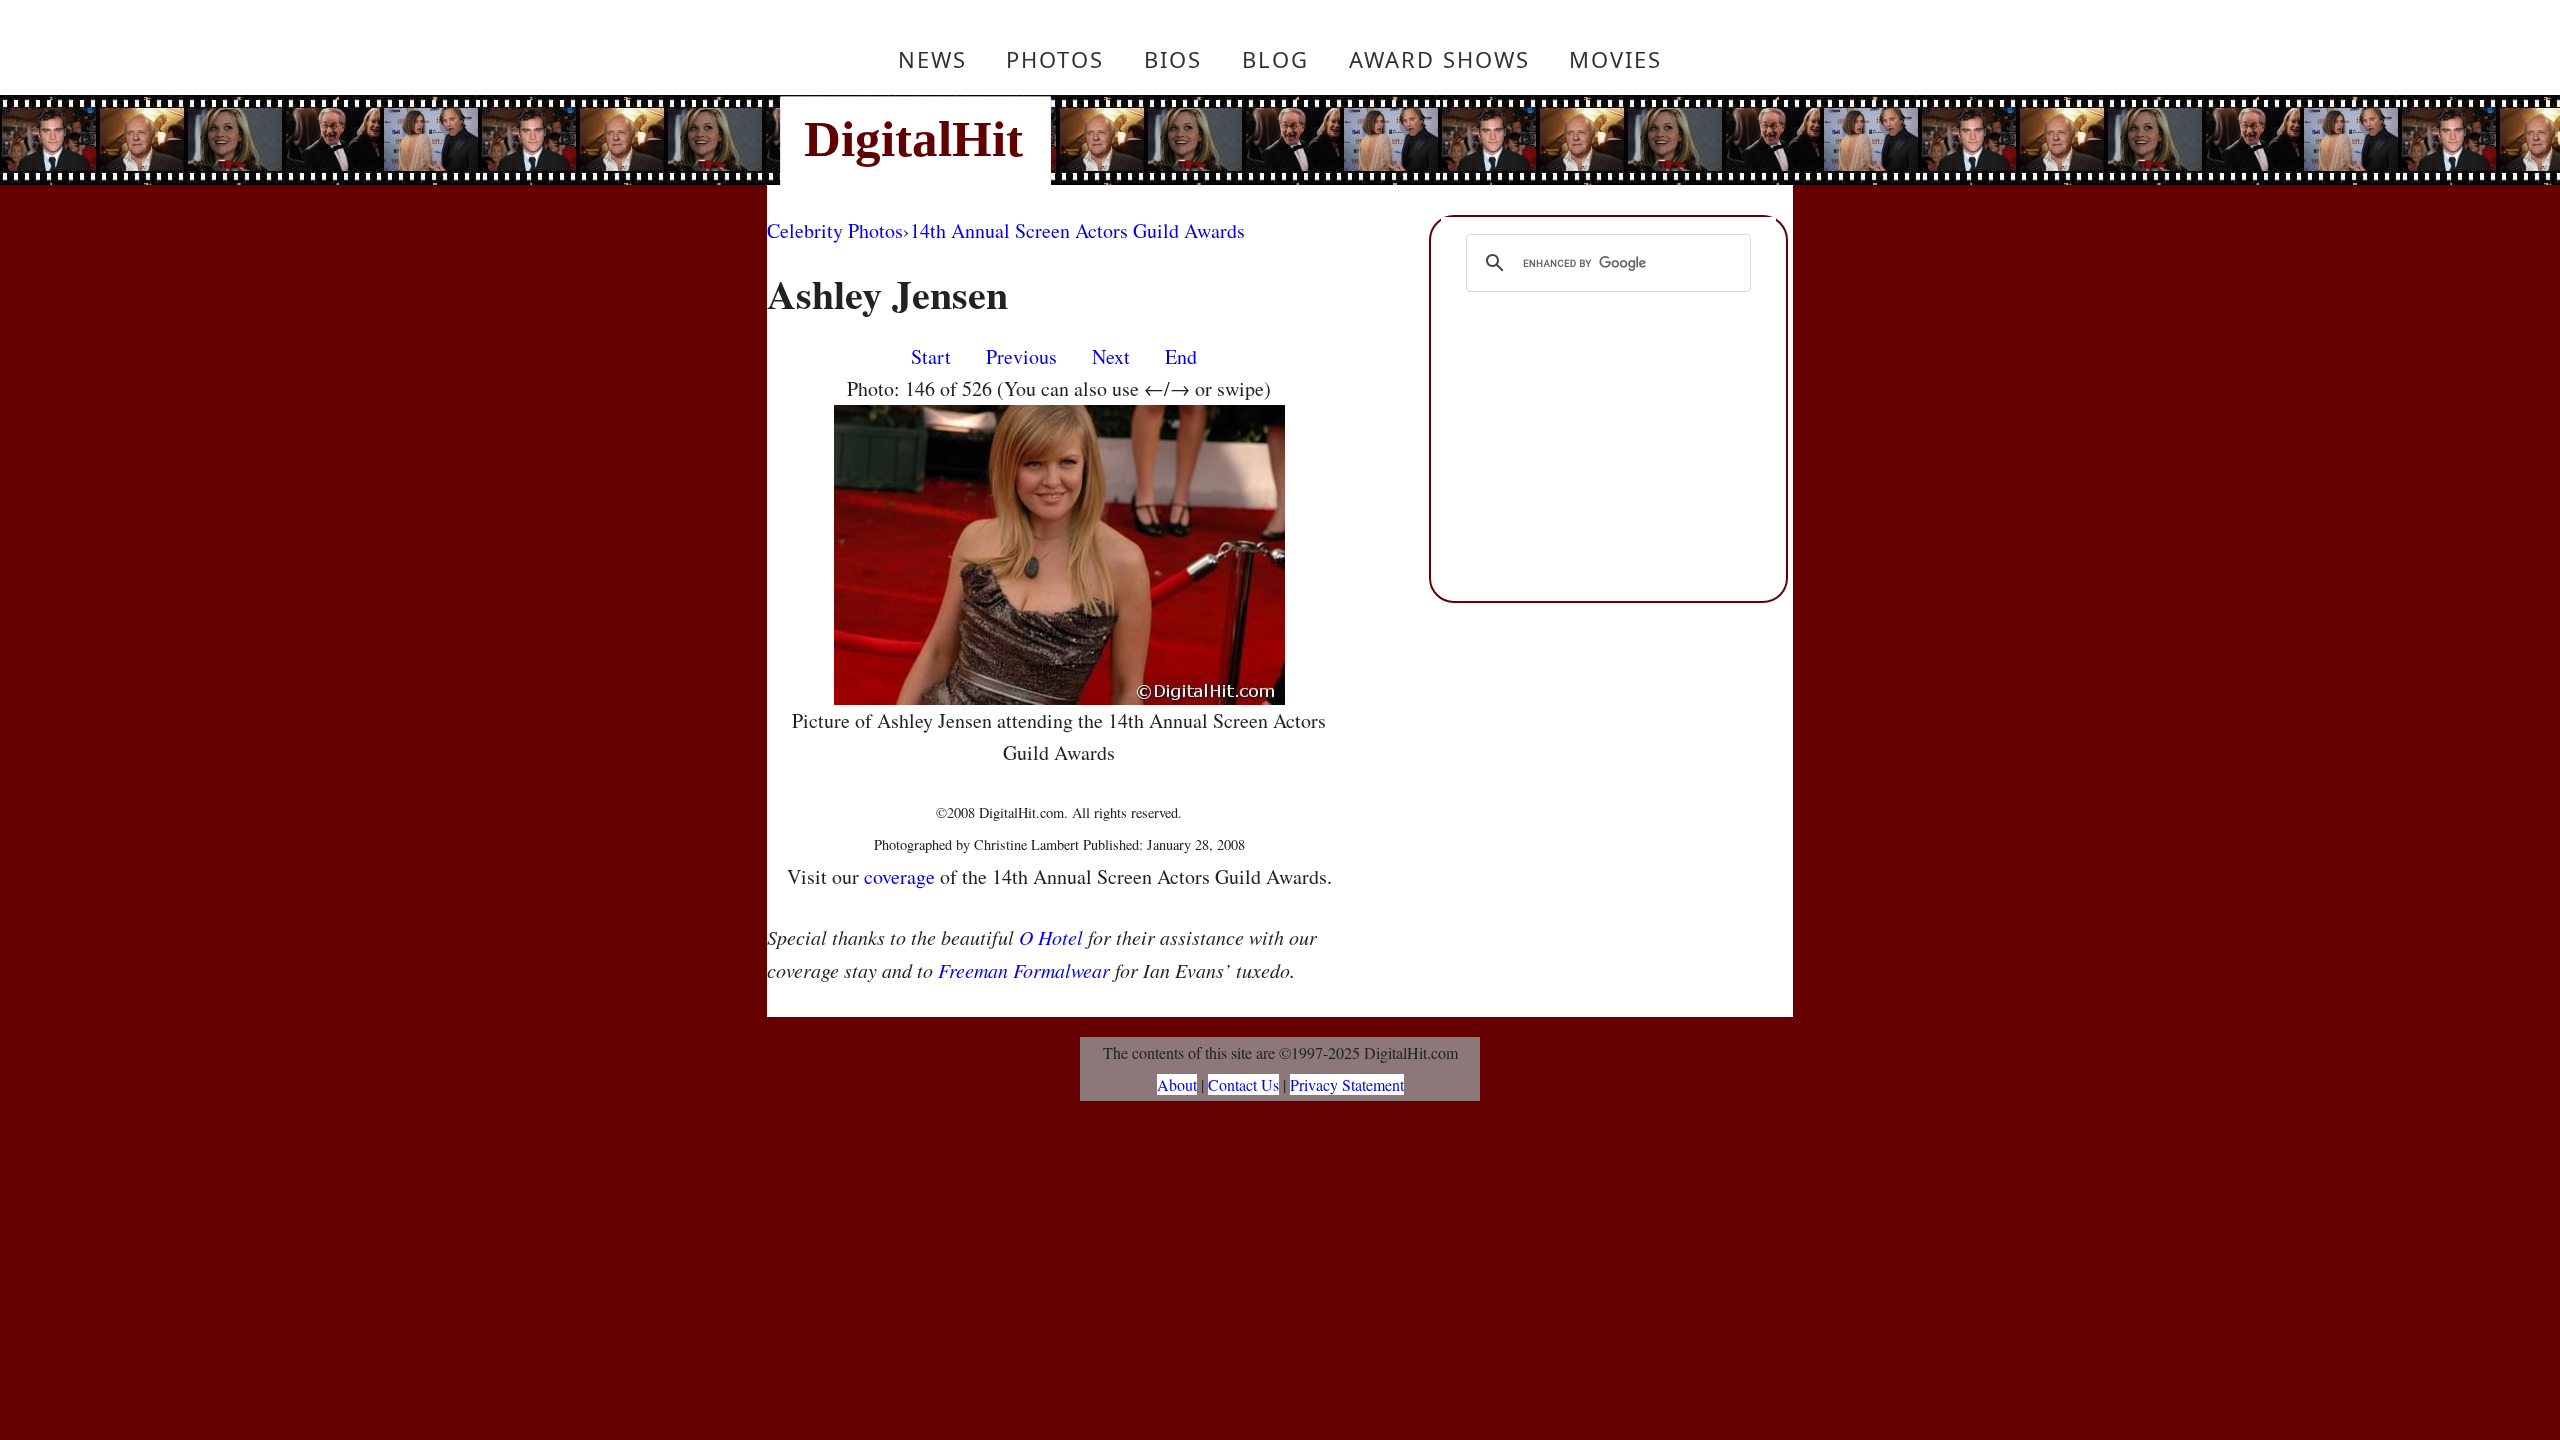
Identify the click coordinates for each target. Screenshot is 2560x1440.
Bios (1173, 59)
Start (931, 356)
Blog (1275, 59)
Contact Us (1243, 1084)
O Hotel (1051, 937)
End (1181, 356)
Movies (1615, 59)
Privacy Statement (1347, 1084)
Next (1111, 356)
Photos (1055, 59)
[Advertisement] (1415, 140)
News (932, 59)
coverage (899, 876)
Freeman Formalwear (1024, 970)
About (1177, 1084)
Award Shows (1439, 59)
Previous (1021, 356)
